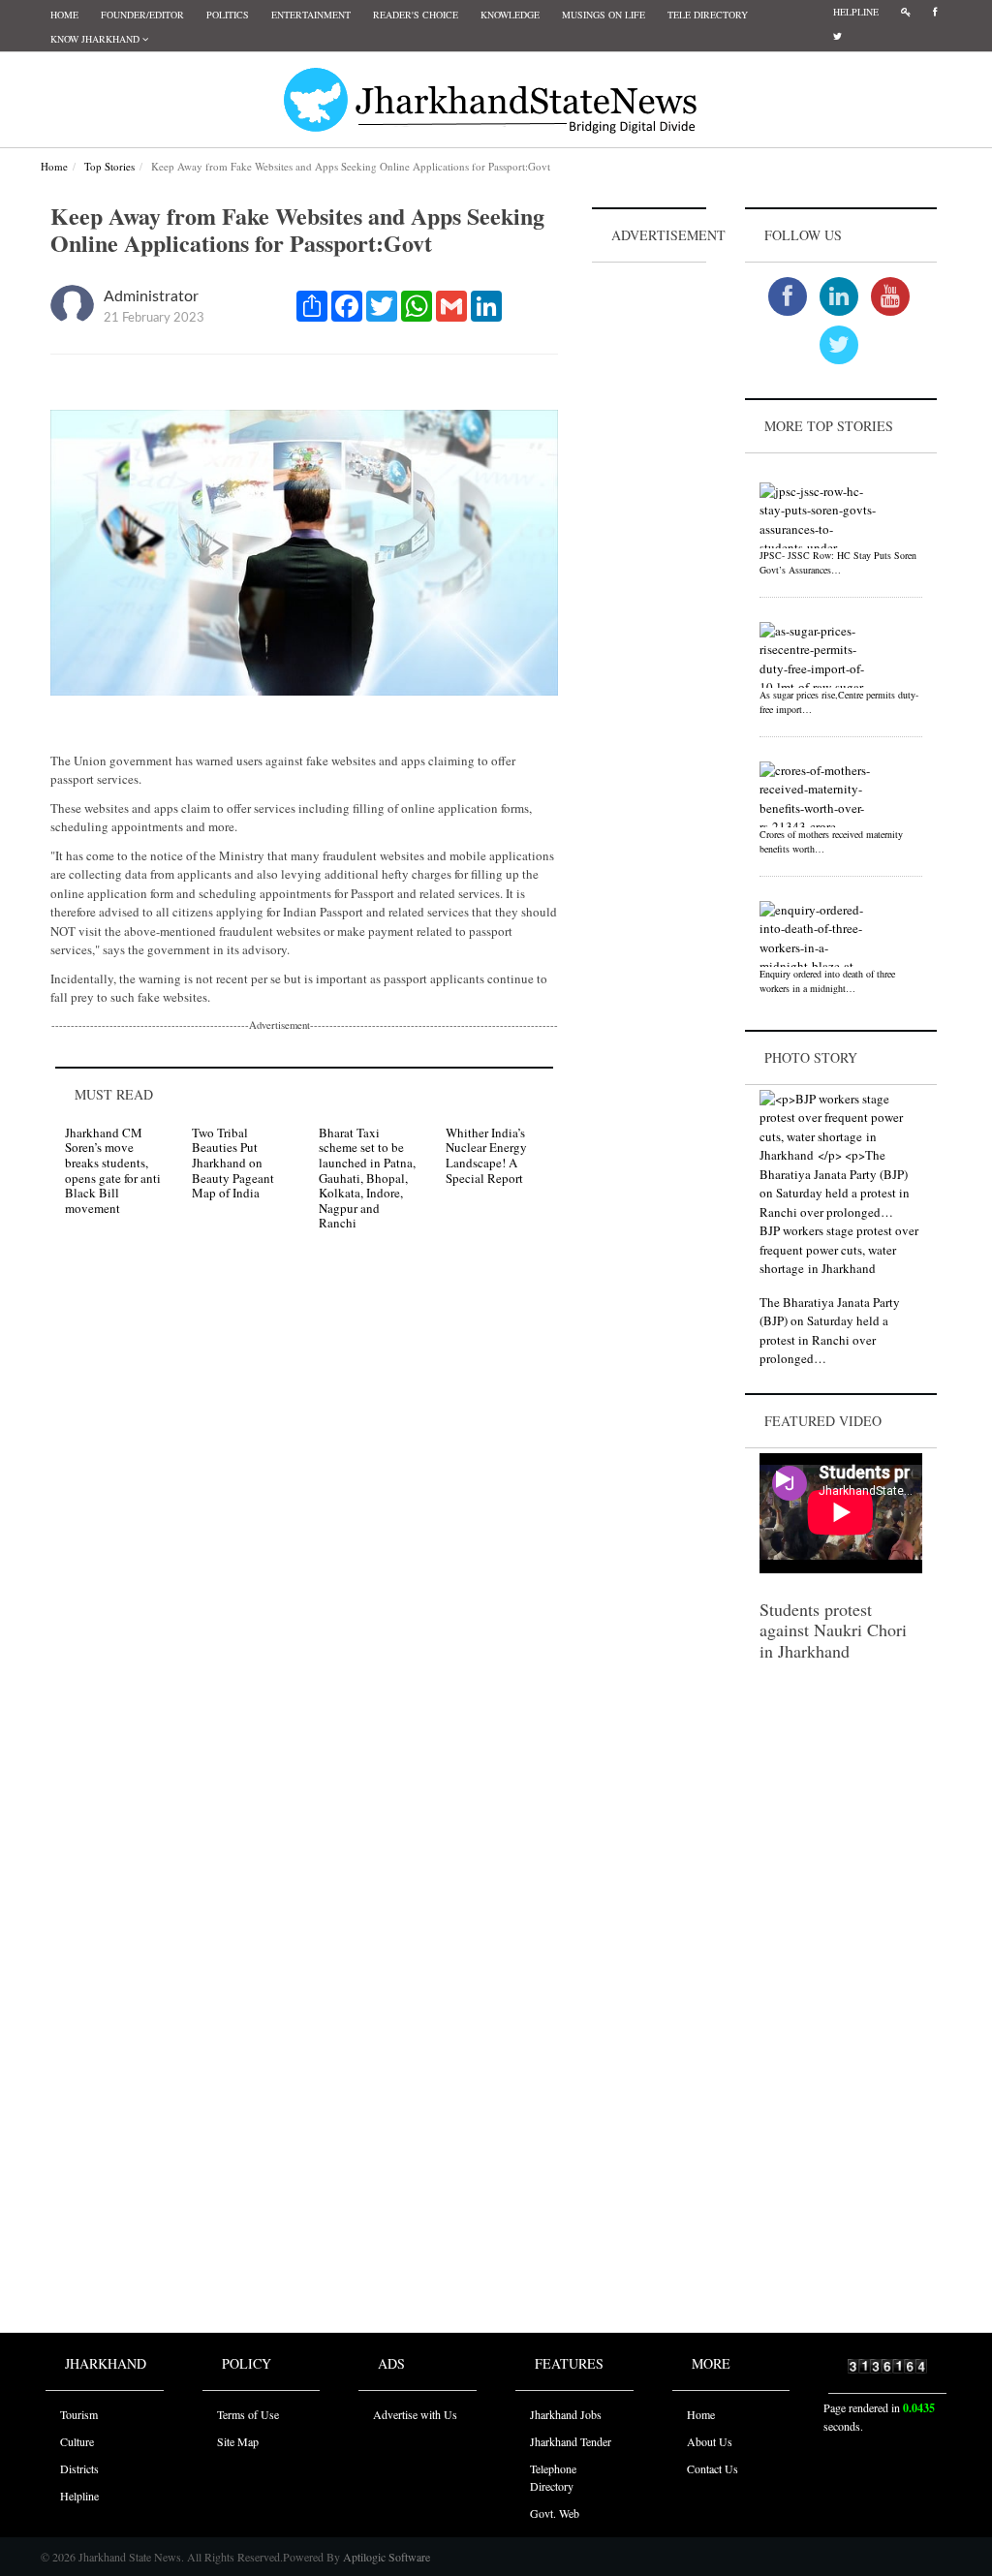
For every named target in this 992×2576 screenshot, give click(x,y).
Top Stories (109, 166)
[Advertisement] (649, 558)
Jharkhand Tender (571, 2441)
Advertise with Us (415, 2414)
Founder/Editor (142, 15)
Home (64, 15)
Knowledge (510, 15)
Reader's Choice (416, 15)
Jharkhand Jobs (566, 2414)
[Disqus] (304, 1521)
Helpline (856, 12)
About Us (710, 2441)
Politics (228, 15)
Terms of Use (248, 2414)
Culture (77, 2441)
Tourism (79, 2414)
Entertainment (311, 15)
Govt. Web (555, 2513)
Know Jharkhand (96, 39)
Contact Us (713, 2468)
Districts (79, 2468)
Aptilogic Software (385, 2557)
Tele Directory (708, 15)
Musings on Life (604, 15)
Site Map (238, 2441)
